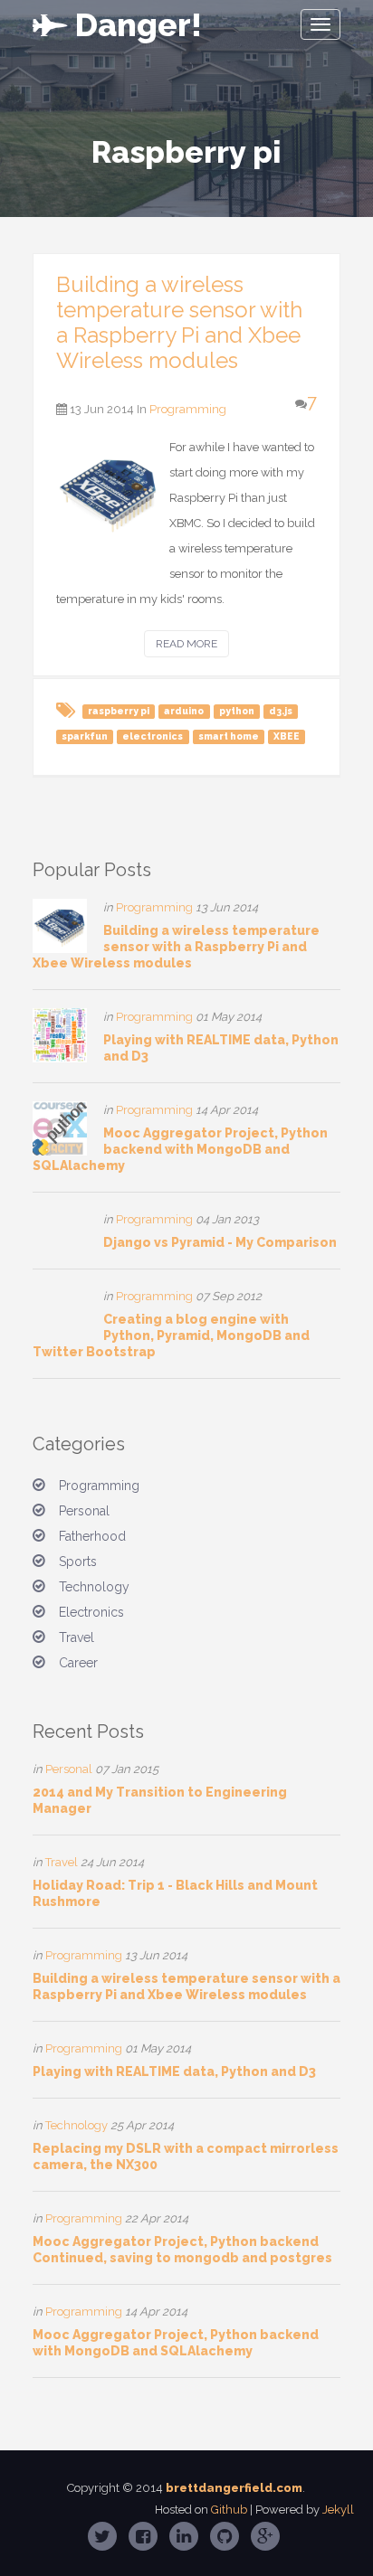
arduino (184, 711)
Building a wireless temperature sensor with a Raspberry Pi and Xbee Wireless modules (179, 322)
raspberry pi (119, 711)
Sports (78, 1562)
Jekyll (338, 2510)
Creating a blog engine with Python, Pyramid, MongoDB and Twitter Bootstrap (171, 1335)
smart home (229, 736)
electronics (153, 736)
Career (78, 1663)
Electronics (91, 1612)
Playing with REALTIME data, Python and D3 (174, 2071)
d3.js (281, 711)
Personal (84, 1511)
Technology (94, 1587)
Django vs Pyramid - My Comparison (220, 1242)
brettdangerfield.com (234, 2488)
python (237, 711)
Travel (77, 1637)
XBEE (287, 736)
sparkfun (85, 736)
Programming (188, 409)
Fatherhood (92, 1536)
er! (139, 24)
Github (229, 2510)
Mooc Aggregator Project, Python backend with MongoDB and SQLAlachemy (180, 1149)
